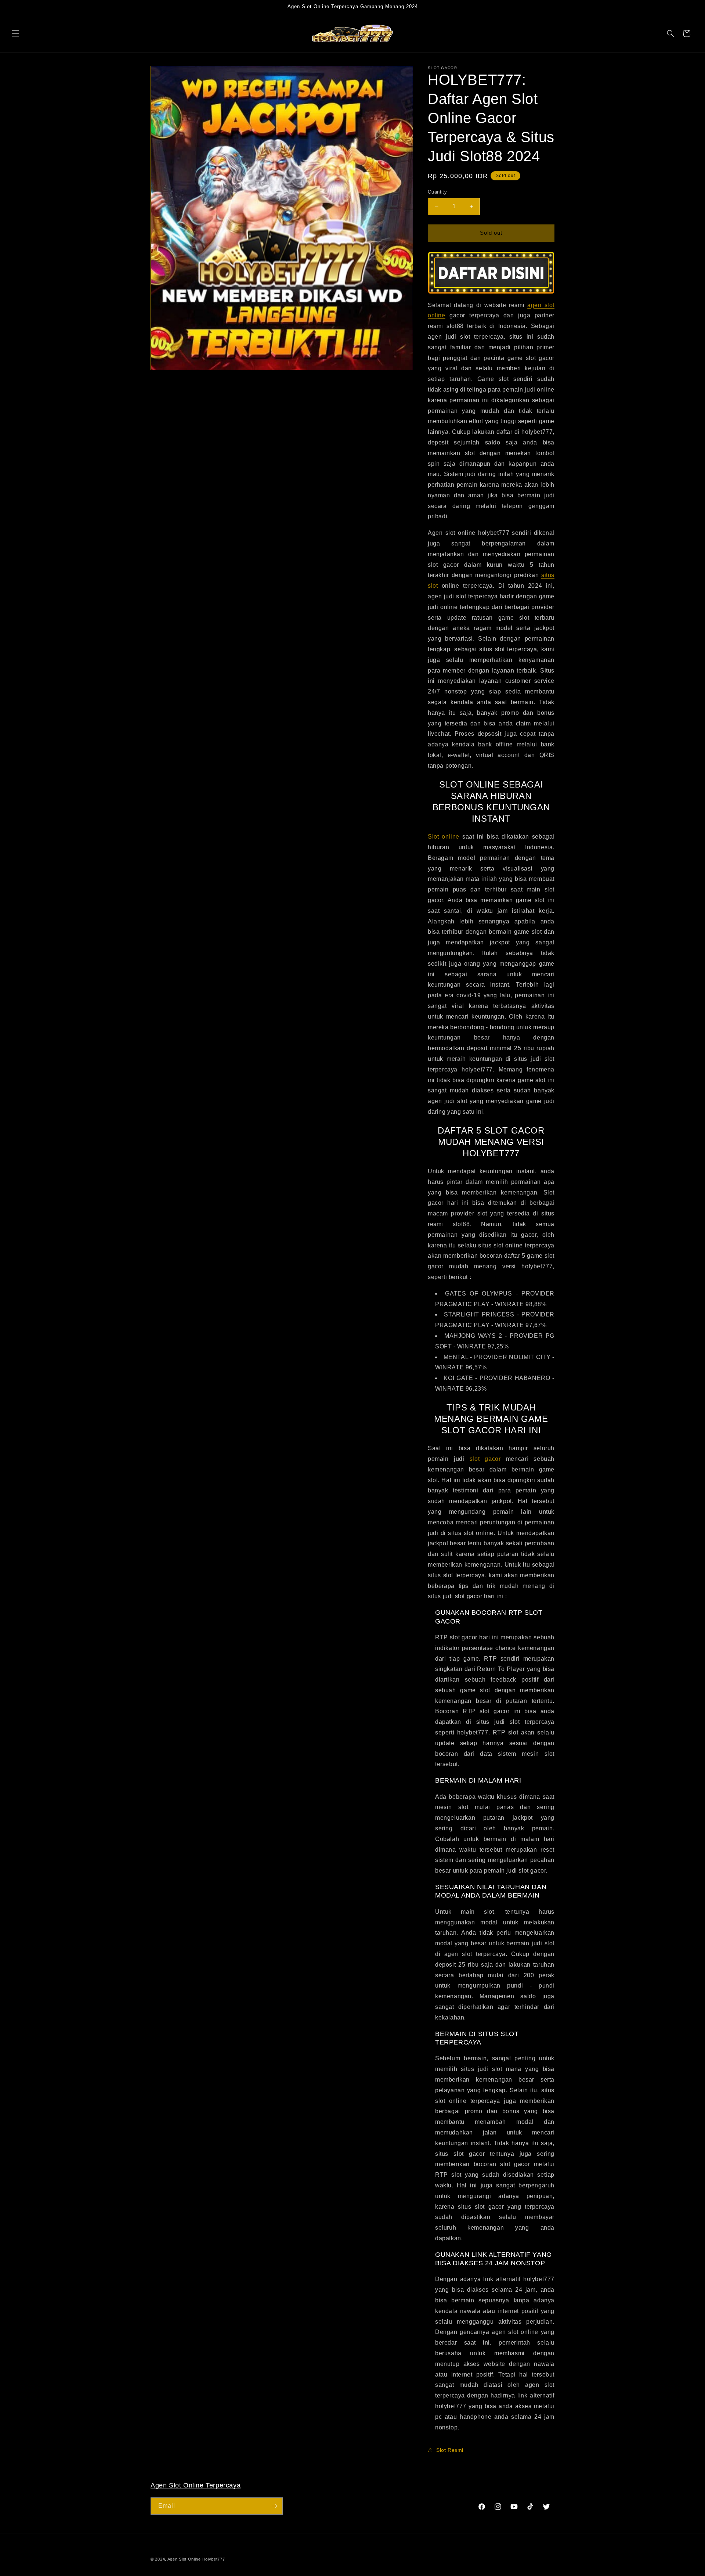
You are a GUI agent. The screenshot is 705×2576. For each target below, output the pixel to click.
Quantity (437, 192)
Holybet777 (214, 2559)
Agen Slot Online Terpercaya (196, 2485)
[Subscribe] (274, 2506)
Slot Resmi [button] (450, 2450)
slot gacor (485, 1459)
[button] (15, 33)
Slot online (444, 837)
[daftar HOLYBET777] (491, 273)
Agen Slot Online (184, 2559)
